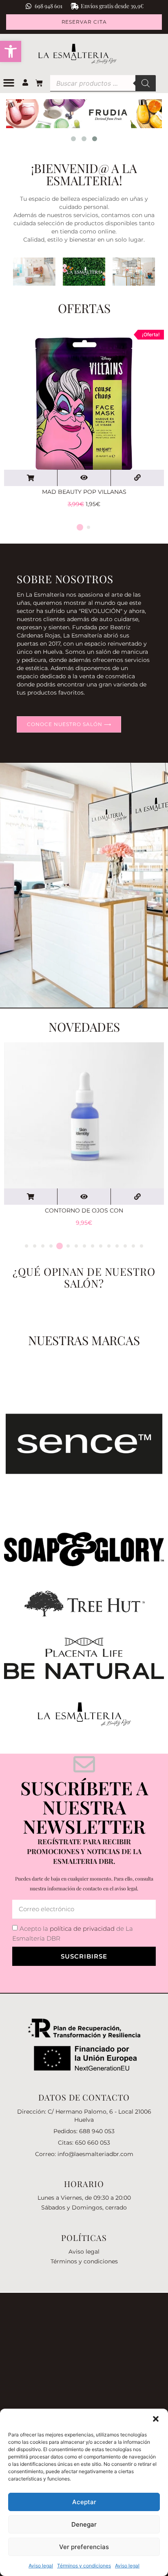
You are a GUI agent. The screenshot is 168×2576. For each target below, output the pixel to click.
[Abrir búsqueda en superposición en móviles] (103, 83)
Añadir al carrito (31, 478)
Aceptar (84, 2502)
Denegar (84, 2524)
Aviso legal (41, 2566)
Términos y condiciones (84, 2566)
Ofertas (84, 308)
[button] (11, 51)
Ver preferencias (84, 2547)
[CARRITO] (41, 83)
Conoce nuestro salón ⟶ (69, 724)
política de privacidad (82, 1929)
